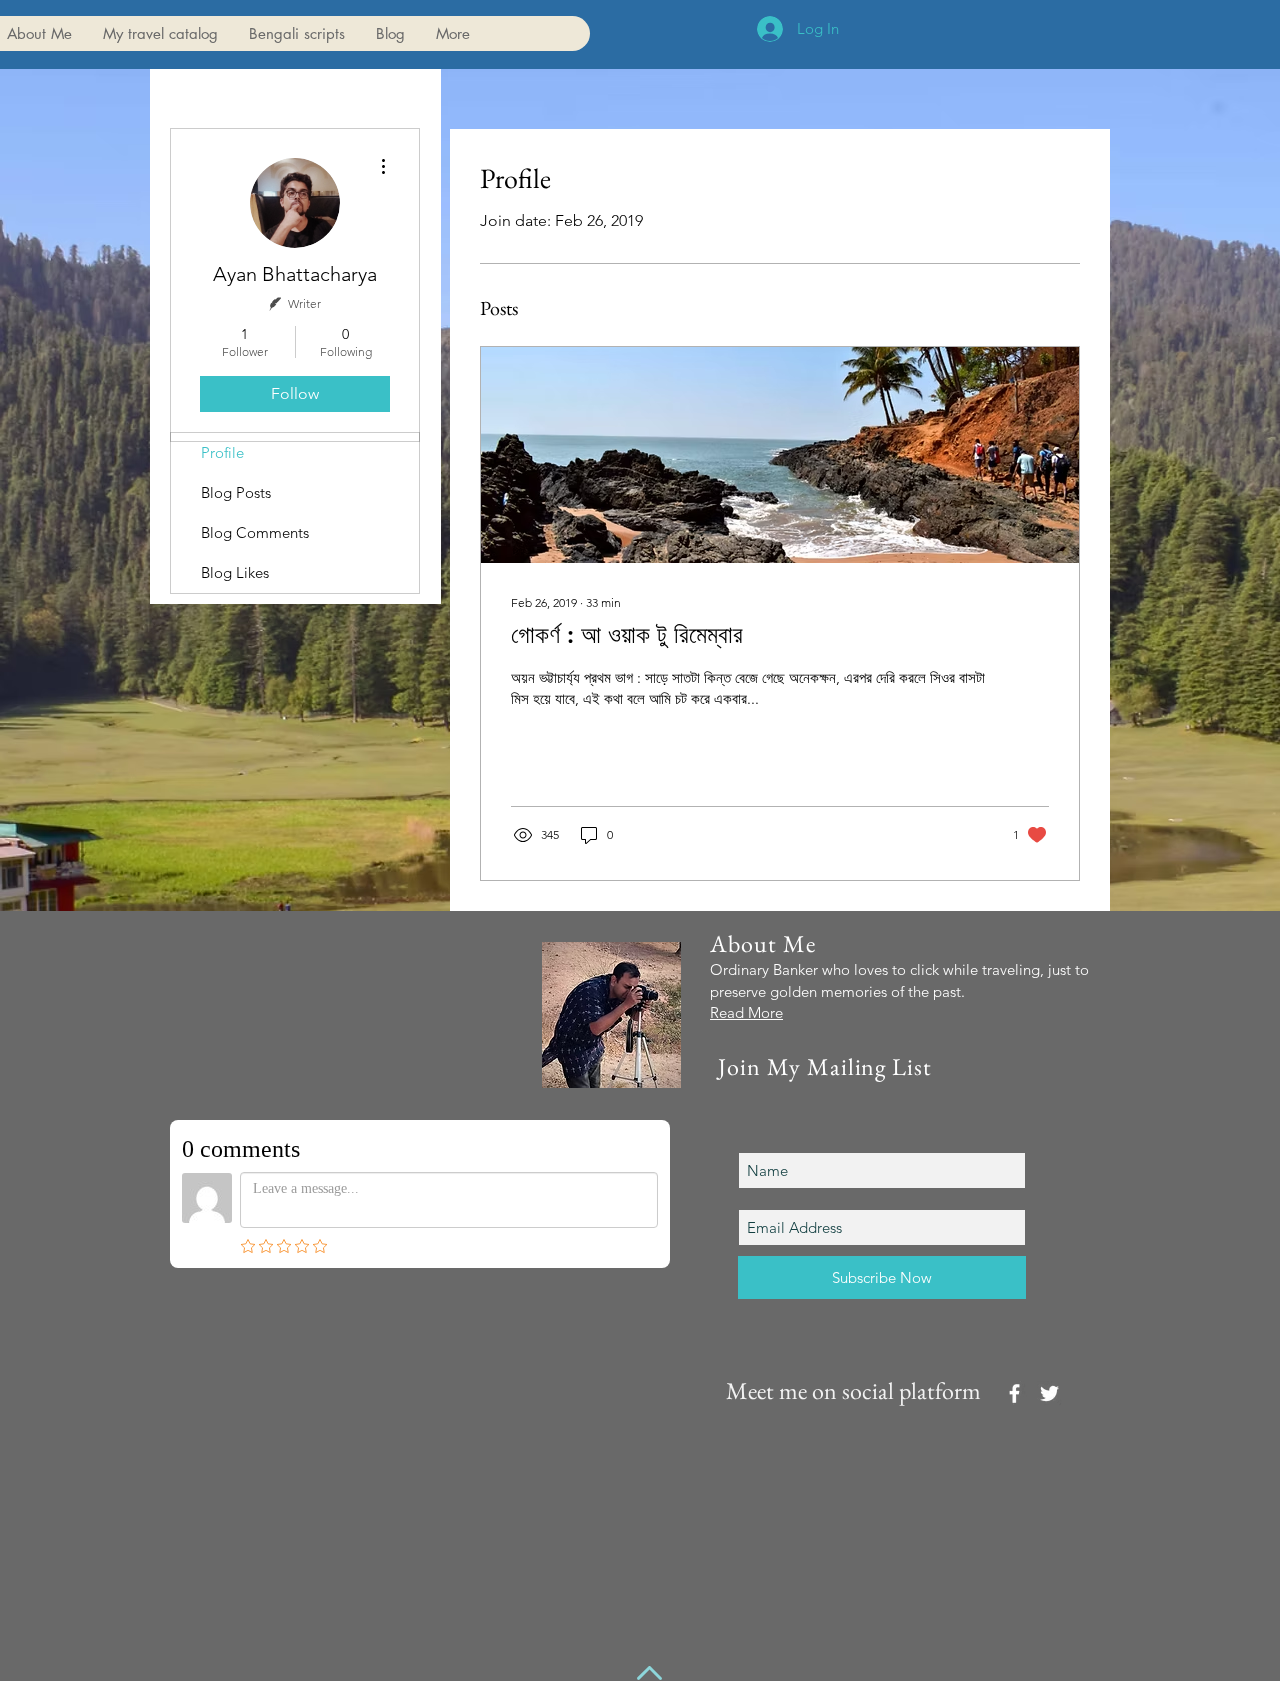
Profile (222, 452)
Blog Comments (255, 532)
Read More (746, 1012)
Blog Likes (235, 572)
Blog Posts (236, 492)
